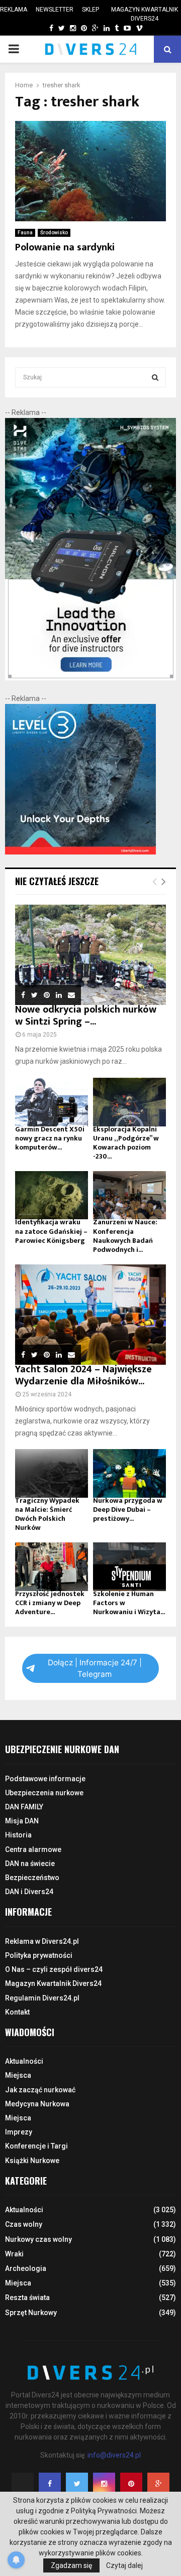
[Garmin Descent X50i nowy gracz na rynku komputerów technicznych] (52, 1102)
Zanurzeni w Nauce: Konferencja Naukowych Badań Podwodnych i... (125, 1236)
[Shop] (41, 28)
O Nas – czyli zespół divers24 (54, 1969)
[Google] (158, 2484)
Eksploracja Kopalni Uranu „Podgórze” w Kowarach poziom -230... (126, 1143)
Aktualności (24, 2061)
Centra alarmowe (33, 1849)
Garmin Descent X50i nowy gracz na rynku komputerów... (50, 1138)
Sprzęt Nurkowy (31, 2313)
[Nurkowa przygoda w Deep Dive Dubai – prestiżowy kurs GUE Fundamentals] (129, 1473)
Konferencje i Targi (36, 2146)
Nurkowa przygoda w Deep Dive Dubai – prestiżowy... (128, 1510)
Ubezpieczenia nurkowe (44, 1793)
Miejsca (18, 2075)
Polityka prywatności (39, 1955)
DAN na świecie (30, 1864)
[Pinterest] (131, 2484)
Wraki (14, 2254)
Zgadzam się (71, 2565)
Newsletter (55, 10)
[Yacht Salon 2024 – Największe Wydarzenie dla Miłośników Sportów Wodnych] (90, 1315)
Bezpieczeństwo (32, 1878)
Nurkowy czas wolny (38, 2239)
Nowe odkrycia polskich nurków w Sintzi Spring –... (86, 1016)
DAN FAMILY (24, 1807)
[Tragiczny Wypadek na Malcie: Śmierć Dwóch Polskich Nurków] (52, 1473)
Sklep (90, 10)
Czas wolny (24, 2224)
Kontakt (17, 2012)
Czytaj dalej (124, 2565)
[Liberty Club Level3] (80, 852)
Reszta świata (27, 2298)
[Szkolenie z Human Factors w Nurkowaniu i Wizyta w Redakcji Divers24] (129, 1567)
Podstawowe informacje (45, 1779)
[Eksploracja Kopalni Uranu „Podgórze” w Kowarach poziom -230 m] (129, 1102)
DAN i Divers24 (29, 1892)
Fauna (25, 233)
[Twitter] (77, 2484)
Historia (18, 1835)
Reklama (14, 10)
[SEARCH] (155, 377)
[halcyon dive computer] (90, 678)
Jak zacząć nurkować (40, 2090)
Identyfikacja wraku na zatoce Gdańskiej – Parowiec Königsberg (51, 1231)
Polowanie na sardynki (65, 247)
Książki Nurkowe (32, 2161)
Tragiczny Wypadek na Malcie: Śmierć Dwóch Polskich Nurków (47, 1514)
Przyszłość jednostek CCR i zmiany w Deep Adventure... (50, 1603)
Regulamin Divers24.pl (42, 1998)
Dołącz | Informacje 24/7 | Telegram (95, 1668)
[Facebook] (50, 2484)
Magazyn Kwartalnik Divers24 (145, 14)
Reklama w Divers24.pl (42, 1941)
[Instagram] (104, 2484)
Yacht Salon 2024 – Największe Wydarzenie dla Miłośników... (83, 1375)
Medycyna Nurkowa (37, 2104)
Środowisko (54, 233)
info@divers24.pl (114, 2455)
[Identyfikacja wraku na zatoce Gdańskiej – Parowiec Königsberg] (52, 1195)
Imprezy (19, 2132)
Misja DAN (22, 1821)
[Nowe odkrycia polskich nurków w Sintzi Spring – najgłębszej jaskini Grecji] (90, 955)
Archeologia (26, 2268)
